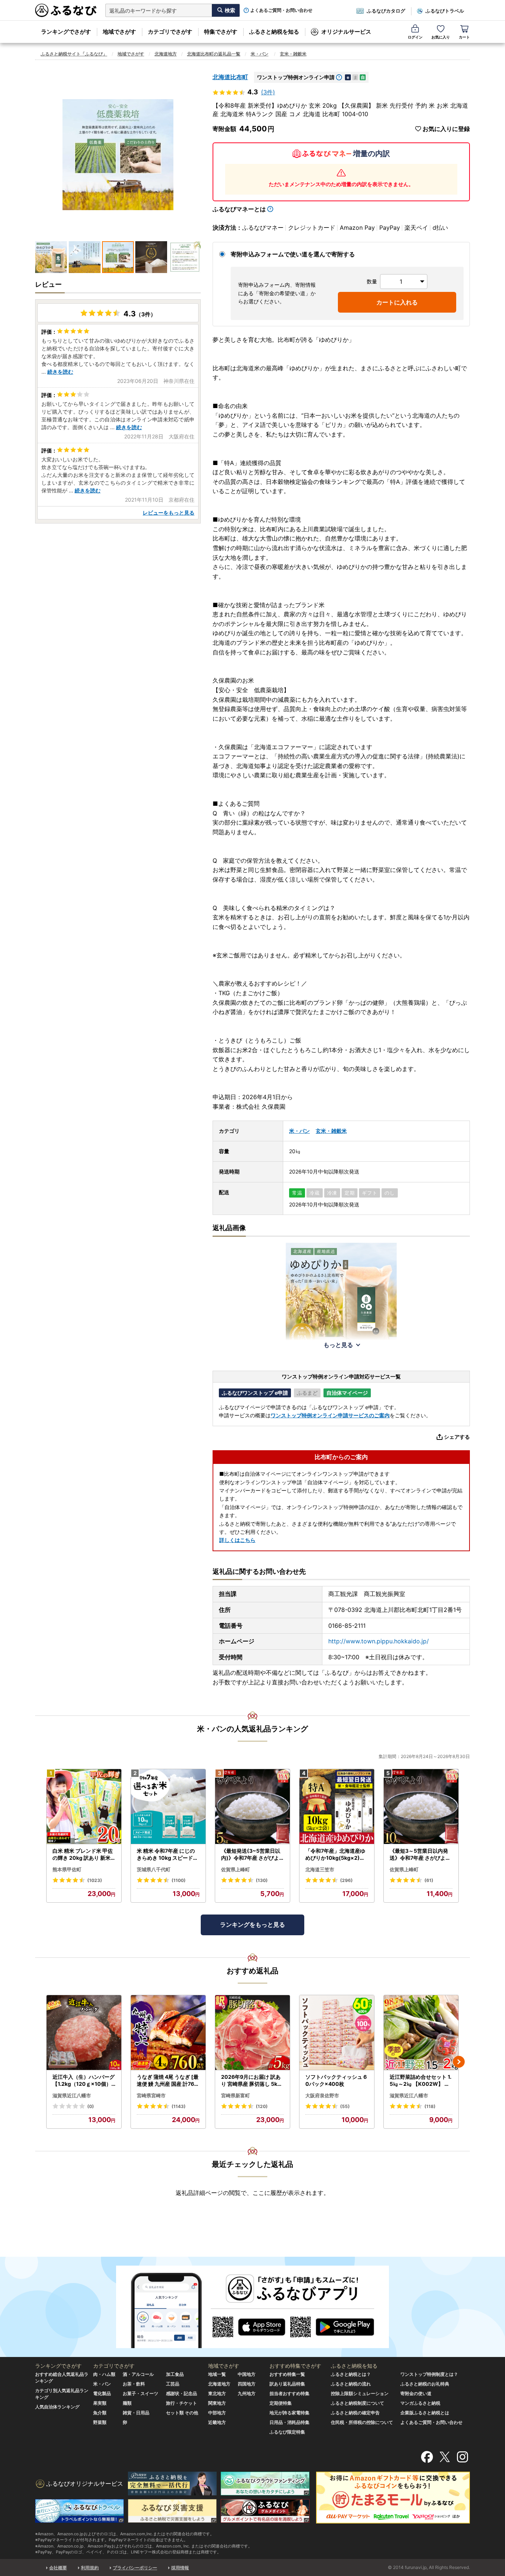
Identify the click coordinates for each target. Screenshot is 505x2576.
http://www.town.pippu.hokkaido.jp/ (379, 1641)
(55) (345, 2106)
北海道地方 (166, 54)
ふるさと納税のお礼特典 (425, 2384)
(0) (91, 2106)
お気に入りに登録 (446, 129)
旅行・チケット (182, 2403)
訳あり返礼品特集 (287, 2384)
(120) (262, 2106)
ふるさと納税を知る (274, 32)
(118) (430, 2106)
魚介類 (100, 2413)
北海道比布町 (230, 77)
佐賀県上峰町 (235, 1869)
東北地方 (217, 2393)
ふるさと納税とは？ (351, 2374)
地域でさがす (119, 32)
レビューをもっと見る (169, 513)
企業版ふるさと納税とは (425, 2413)
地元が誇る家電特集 (289, 2413)
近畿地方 (217, 2422)
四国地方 (247, 2384)
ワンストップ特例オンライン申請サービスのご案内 (330, 1415)
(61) (429, 1880)
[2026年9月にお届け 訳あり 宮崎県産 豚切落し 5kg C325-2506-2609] (253, 2033)
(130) (262, 1880)
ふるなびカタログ (386, 11)
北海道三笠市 (320, 1869)
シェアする (457, 1437)
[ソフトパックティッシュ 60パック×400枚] (337, 2033)
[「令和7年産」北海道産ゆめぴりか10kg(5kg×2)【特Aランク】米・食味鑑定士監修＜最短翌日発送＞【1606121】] (337, 1807)
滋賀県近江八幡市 (72, 2095)
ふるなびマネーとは (239, 209)
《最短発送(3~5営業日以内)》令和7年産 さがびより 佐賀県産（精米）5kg (252, 1855)
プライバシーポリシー (135, 2568)
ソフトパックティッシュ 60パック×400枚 (336, 2080)
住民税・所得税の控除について (362, 2422)
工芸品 (173, 2384)
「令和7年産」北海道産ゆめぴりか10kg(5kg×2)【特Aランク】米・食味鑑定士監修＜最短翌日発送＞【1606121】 (336, 1855)
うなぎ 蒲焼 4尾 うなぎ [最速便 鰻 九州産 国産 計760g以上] (168, 2081)
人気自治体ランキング (57, 2407)
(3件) (268, 92)
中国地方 (247, 2374)
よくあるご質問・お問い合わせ (281, 10)
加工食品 (175, 2374)
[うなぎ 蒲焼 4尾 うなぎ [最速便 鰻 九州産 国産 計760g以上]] (168, 2033)
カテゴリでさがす (170, 32)
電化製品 (102, 2393)
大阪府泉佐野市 (322, 2095)
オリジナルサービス (346, 32)
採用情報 (180, 2568)
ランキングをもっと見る (253, 1925)
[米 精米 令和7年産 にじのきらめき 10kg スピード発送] (168, 1807)
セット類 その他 (182, 2413)
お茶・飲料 (134, 2384)
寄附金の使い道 (416, 2393)
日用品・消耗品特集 (289, 2422)
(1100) (179, 1880)
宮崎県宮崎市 (151, 2095)
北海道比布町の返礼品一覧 (214, 54)
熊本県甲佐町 (67, 1869)
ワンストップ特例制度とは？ (429, 2374)
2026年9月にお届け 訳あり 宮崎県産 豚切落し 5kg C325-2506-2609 (251, 2081)
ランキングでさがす (66, 32)
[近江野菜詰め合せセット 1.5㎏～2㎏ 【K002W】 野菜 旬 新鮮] (421, 2033)
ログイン (415, 37)
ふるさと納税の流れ (351, 2384)
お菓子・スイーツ (140, 2393)
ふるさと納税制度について (357, 2403)
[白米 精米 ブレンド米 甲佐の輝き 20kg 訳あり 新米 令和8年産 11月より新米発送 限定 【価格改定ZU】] (84, 1807)
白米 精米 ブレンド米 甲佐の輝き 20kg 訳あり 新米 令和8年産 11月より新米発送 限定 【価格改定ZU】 (83, 1855)
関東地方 (217, 2403)
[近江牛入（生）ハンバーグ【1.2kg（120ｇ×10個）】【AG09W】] (84, 2033)
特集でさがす (221, 32)
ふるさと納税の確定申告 (355, 2413)
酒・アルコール (138, 2374)
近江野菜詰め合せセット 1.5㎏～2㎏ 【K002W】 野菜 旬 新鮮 (421, 2081)
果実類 (100, 2403)
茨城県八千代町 (154, 1869)
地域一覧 (217, 2374)
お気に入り (441, 37)
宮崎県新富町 (235, 2095)
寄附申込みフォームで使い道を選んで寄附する (293, 254)
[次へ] (459, 2062)
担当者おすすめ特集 (289, 2393)
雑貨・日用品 (136, 2413)
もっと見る (338, 1345)
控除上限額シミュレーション (360, 2393)
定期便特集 (281, 2403)
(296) (346, 1880)
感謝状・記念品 (182, 2393)
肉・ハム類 (104, 2374)
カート (464, 37)
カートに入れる (397, 302)
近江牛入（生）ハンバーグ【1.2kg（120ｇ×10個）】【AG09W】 (84, 2081)
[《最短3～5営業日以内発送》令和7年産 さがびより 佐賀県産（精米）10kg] (421, 1807)
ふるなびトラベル (445, 11)
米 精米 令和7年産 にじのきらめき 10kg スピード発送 (167, 1855)
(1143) (179, 2106)
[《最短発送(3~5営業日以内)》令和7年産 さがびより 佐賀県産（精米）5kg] (253, 1807)
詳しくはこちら (237, 1540)
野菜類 (100, 2422)
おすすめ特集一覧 (287, 2374)
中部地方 (217, 2413)
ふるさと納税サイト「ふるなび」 (74, 54)
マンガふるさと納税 (420, 2403)
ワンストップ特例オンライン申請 (296, 77)
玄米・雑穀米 (293, 54)
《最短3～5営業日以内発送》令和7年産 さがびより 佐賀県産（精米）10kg (420, 1855)
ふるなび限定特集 (287, 2432)
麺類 (127, 2403)
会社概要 (58, 2568)
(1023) (95, 1880)
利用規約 (90, 2568)
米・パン (260, 54)
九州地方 (247, 2393)
